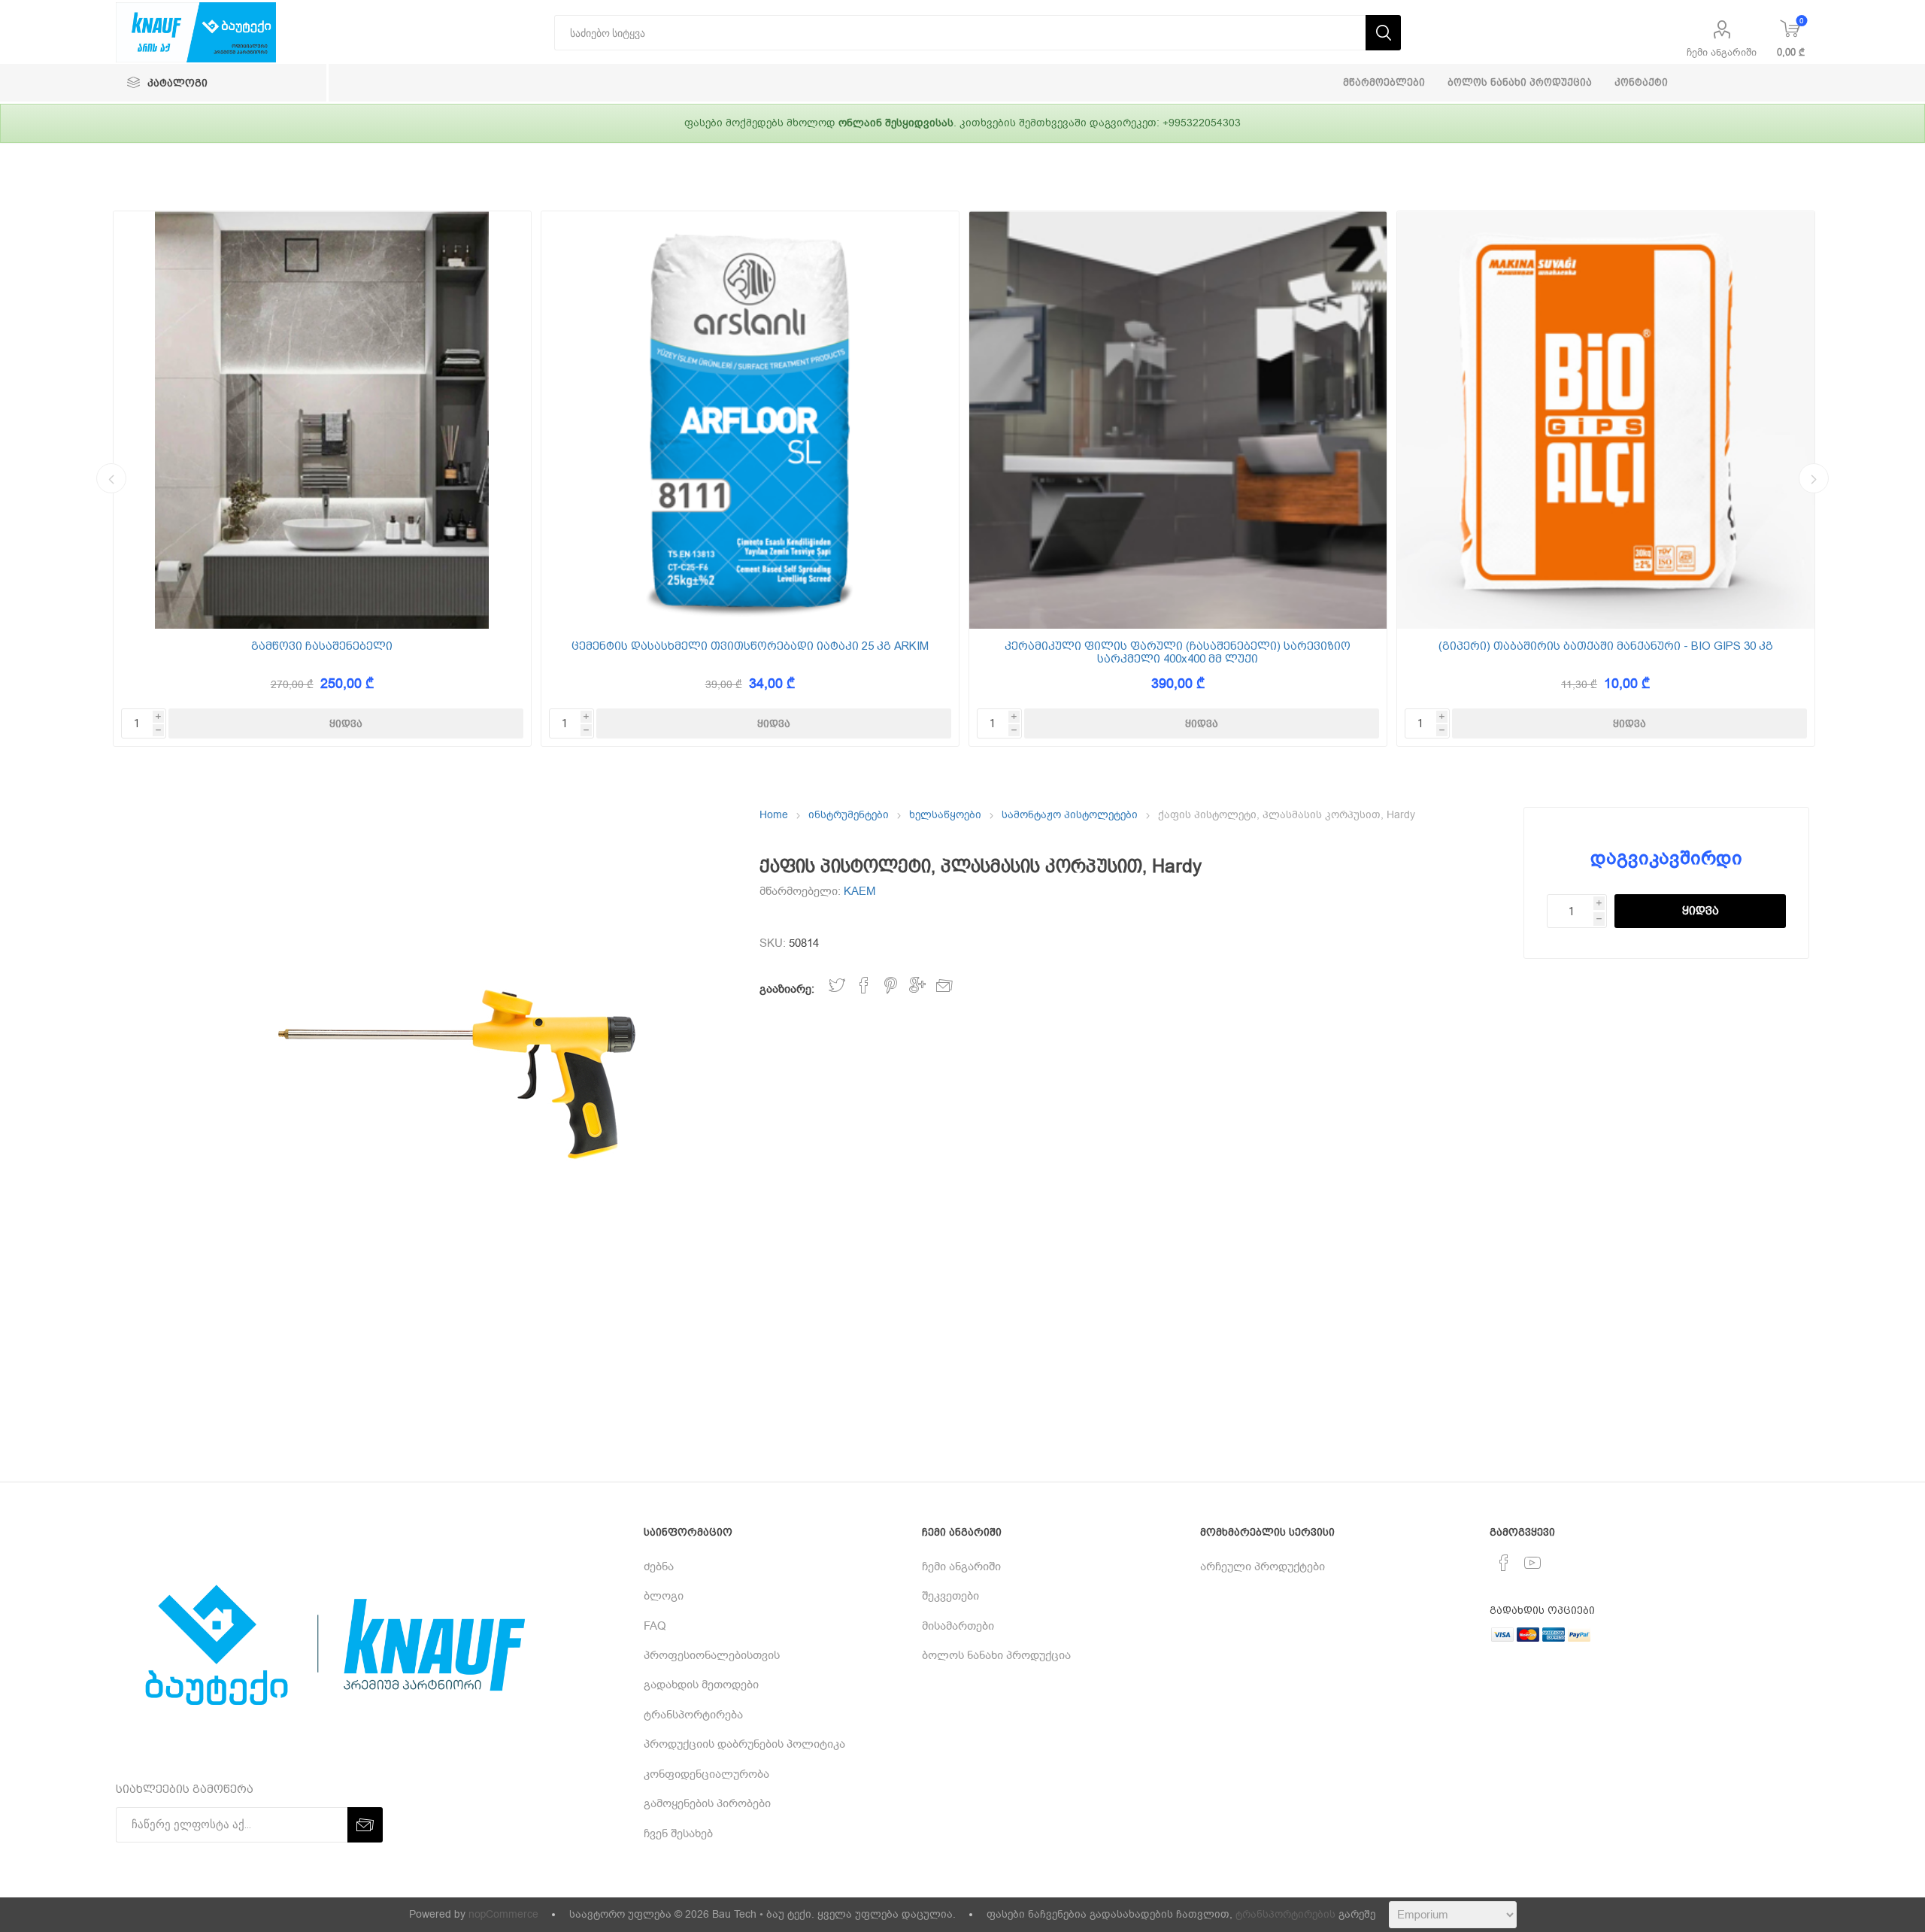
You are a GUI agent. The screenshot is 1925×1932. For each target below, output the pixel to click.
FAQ (655, 1626)
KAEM (860, 891)
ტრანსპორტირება (693, 1715)
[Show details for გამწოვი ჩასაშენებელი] (322, 420)
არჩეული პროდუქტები (1263, 1567)
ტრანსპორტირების (1285, 1914)
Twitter (837, 986)
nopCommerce (503, 1914)
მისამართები (958, 1626)
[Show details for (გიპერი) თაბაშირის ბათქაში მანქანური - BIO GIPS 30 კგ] (1606, 420)
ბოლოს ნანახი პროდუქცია (996, 1655)
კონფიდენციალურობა (706, 1774)
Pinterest (891, 986)
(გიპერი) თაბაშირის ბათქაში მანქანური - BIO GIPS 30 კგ (1606, 646)
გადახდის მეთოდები (701, 1685)
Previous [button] (111, 478)
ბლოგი (664, 1596)
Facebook (864, 986)
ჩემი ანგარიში (1722, 52)
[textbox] (960, 33)
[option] (322, 479)
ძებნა (659, 1567)
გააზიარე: (787, 989)
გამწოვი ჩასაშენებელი (322, 646)
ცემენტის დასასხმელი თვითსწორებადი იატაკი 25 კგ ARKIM (750, 646)
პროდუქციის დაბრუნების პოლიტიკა (744, 1744)
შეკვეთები (950, 1596)
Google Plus (917, 986)
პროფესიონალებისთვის (712, 1655)
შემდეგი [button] (1814, 478)
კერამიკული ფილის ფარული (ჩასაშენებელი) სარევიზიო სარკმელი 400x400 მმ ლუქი (1178, 652)
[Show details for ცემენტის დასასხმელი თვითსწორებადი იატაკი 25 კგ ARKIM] (750, 420)
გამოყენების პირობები (707, 1803)
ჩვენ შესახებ (678, 1833)
